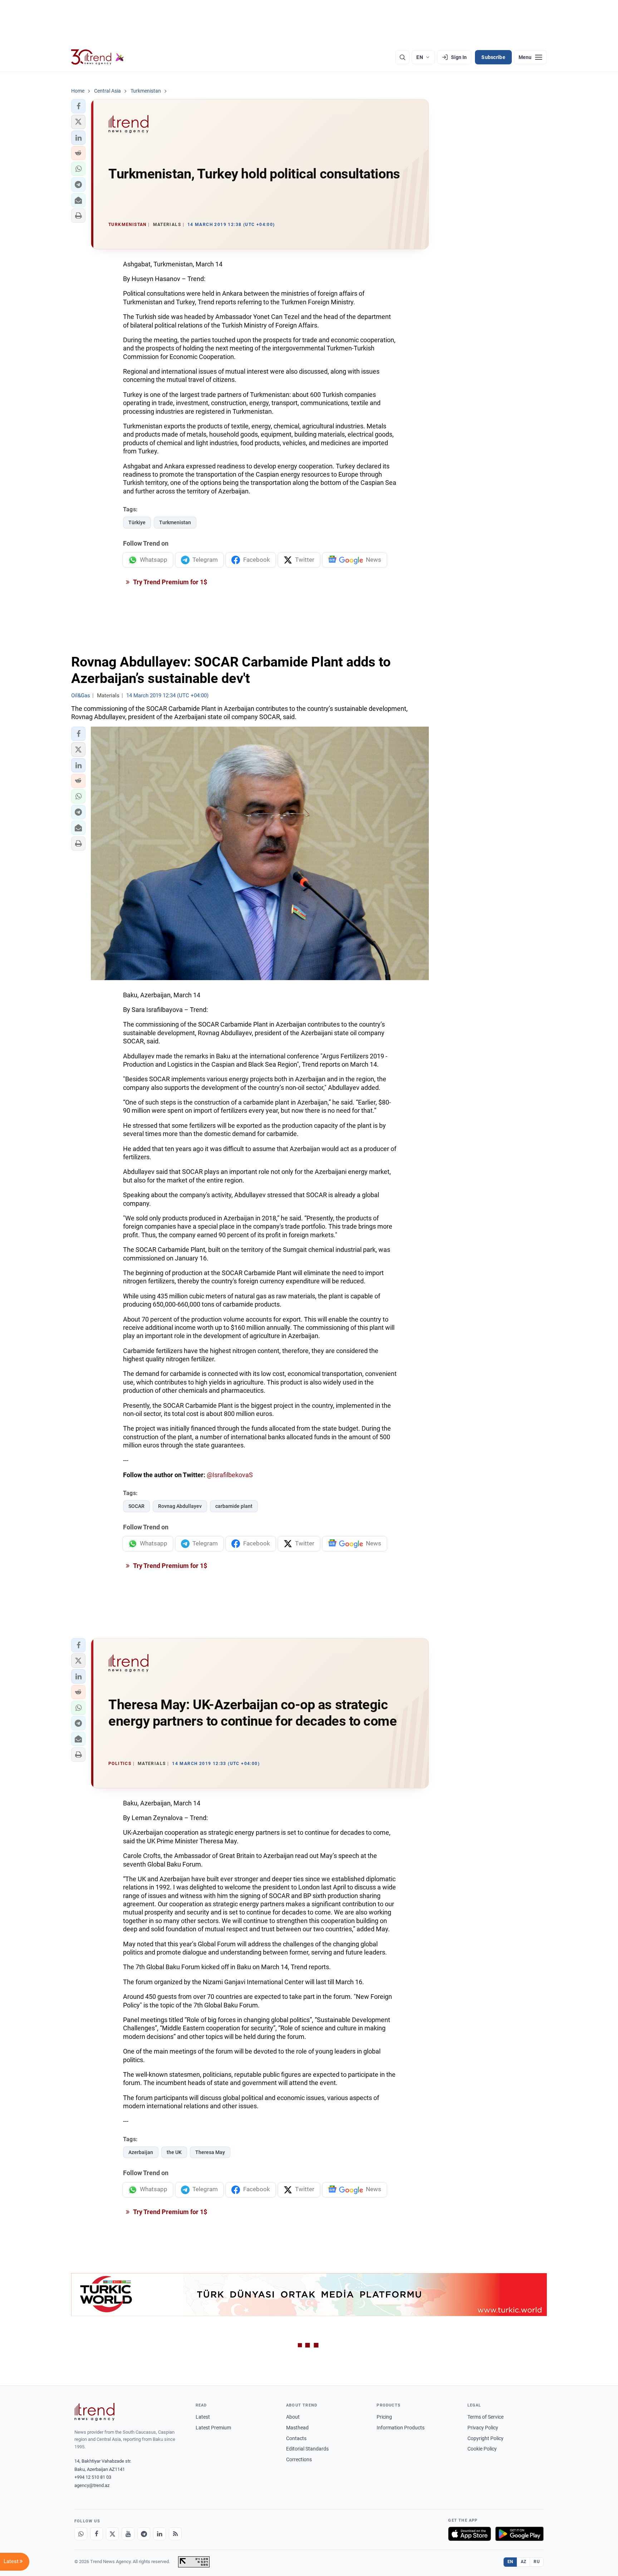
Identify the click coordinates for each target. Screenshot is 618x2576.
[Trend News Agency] (94, 2412)
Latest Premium (213, 2428)
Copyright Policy (485, 2438)
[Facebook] (97, 2534)
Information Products (401, 2428)
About (293, 2417)
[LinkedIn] (160, 2534)
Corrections (299, 2459)
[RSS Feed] (175, 2534)
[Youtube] (128, 2534)
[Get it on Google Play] (519, 2534)
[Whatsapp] (81, 2534)
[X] (112, 2534)
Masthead (297, 2428)
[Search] (402, 57)
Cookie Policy (482, 2449)
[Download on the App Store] (470, 2534)
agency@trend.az (92, 2485)
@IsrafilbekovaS (230, 1475)
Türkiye (137, 522)
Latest (203, 2417)
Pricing (384, 2417)
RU (537, 2562)
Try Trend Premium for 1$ (170, 582)
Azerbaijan (141, 2152)
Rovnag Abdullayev (180, 1506)
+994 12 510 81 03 (93, 2477)
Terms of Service (485, 2417)
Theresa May (210, 2152)
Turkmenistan (175, 522)
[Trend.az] (98, 57)
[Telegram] (144, 2534)
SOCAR (136, 1506)
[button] (78, 106)
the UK (174, 2152)
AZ (524, 2562)
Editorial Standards (307, 2449)
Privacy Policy (483, 2428)
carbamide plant (234, 1506)
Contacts (296, 2438)
